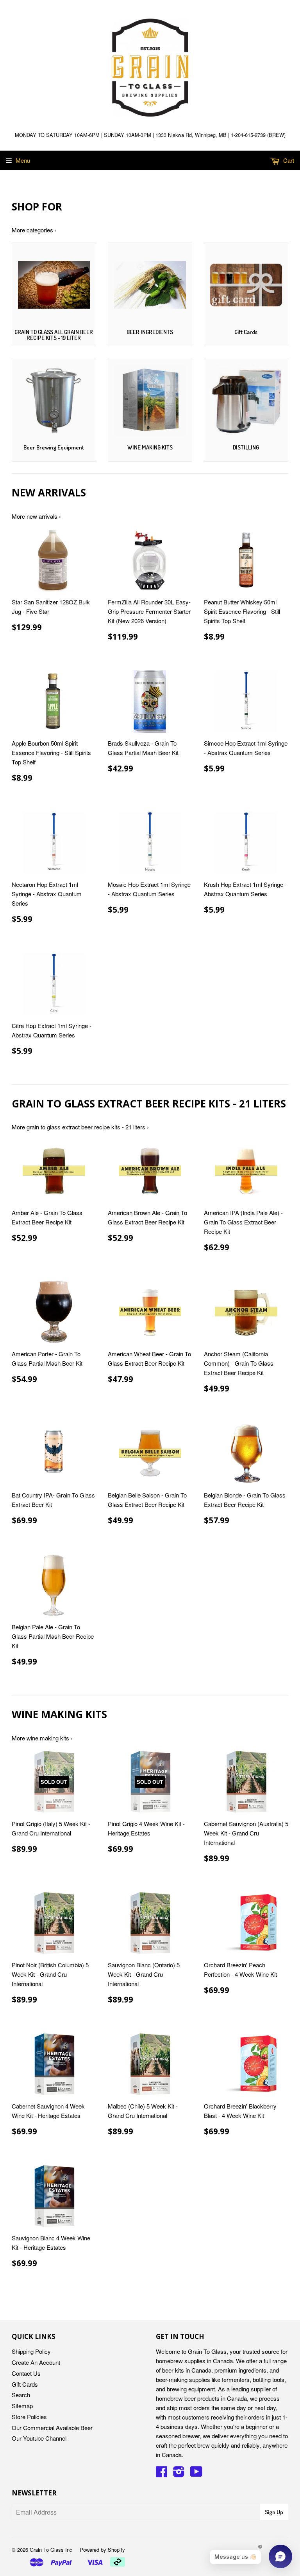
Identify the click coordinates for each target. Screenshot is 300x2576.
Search (21, 2395)
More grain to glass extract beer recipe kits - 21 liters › (80, 1127)
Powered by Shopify (102, 2550)
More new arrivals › (36, 516)
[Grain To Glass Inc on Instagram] (179, 2474)
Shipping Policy (31, 2351)
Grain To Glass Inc (51, 2550)
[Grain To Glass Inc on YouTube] (196, 2474)
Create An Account (36, 2362)
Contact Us (26, 2373)
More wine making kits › (42, 1738)
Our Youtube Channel (39, 2438)
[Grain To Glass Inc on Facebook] (162, 2474)
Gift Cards (25, 2384)
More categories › (34, 230)
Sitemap (22, 2406)
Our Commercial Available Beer (52, 2428)
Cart (288, 160)
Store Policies (29, 2417)
